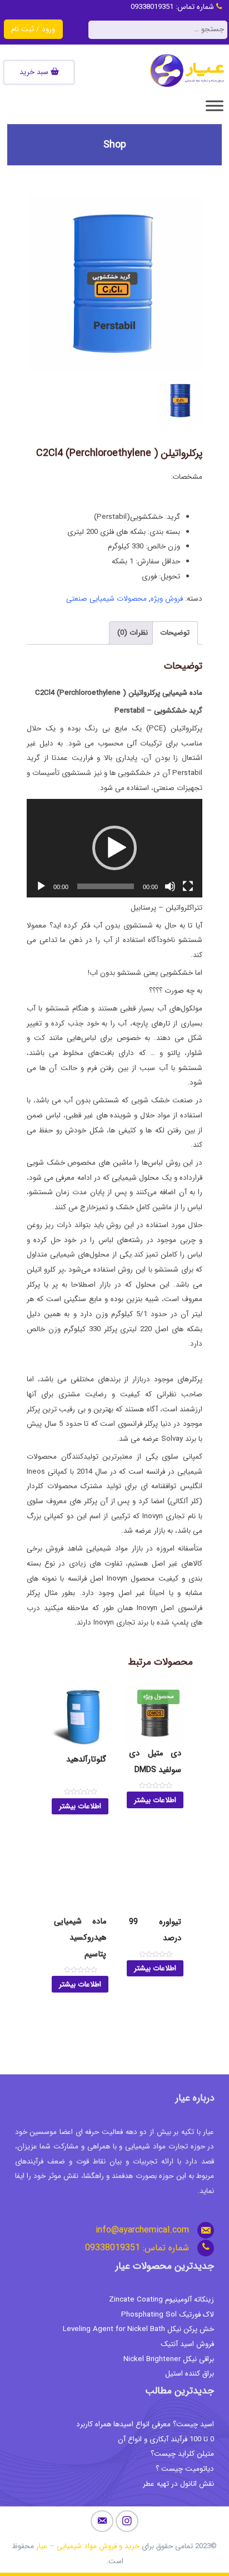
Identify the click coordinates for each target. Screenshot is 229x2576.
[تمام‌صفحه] (188, 886)
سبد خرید (35, 72)
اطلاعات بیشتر (155, 1800)
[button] (114, 848)
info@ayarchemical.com (142, 2230)
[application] (114, 848)
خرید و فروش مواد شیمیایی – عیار (88, 2546)
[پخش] (41, 886)
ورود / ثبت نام (33, 29)
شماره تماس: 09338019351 (173, 7)
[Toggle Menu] (215, 106)
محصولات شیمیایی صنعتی (106, 599)
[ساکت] (170, 886)
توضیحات (175, 633)
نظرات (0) (133, 633)
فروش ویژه (167, 599)
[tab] (175, 633)
